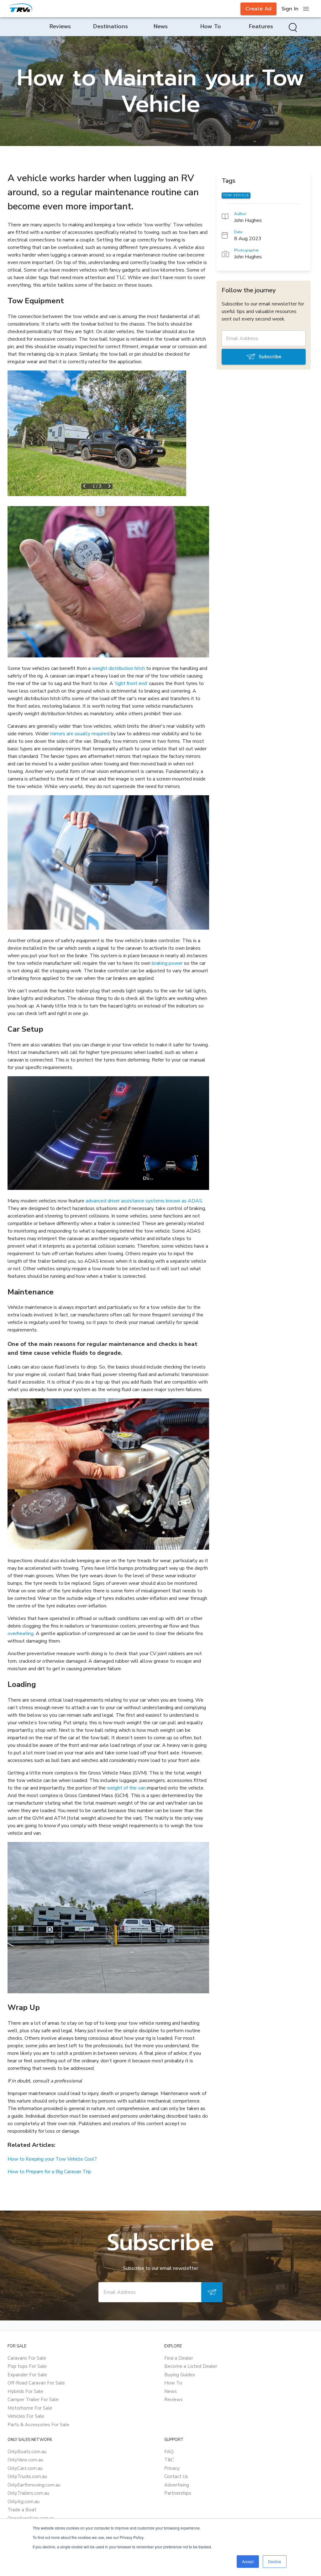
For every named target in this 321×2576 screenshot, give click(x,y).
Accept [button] (248, 2561)
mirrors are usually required (80, 734)
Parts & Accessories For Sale (38, 2425)
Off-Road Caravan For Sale (36, 2383)
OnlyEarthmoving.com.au (34, 2485)
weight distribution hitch (118, 668)
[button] (97, 433)
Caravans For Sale (27, 2358)
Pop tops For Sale (27, 2366)
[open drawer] (306, 9)
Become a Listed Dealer (191, 2366)
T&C (169, 2460)
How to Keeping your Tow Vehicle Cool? (52, 2159)
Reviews (174, 2400)
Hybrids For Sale (25, 2391)
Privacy (172, 2468)
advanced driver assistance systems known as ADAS (143, 1201)
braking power (167, 963)
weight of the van (126, 1788)
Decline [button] (275, 2561)
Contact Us (176, 2476)
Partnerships (178, 2493)
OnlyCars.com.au (25, 2468)
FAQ (169, 2452)
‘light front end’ (131, 683)
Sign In (290, 9)
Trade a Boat (22, 2510)
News (171, 2391)
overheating (21, 1634)
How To (173, 2383)
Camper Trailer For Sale (33, 2400)
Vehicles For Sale (26, 2416)
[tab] (60, 27)
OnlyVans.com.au (25, 2460)
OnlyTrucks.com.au (27, 2476)
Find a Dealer (179, 2358)
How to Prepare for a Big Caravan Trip (49, 2172)
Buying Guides (180, 2375)
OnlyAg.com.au (24, 2502)
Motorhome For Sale (30, 2408)
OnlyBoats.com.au (27, 2452)
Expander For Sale (27, 2375)
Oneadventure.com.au (31, 2518)
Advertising (177, 2485)
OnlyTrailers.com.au (28, 2493)
